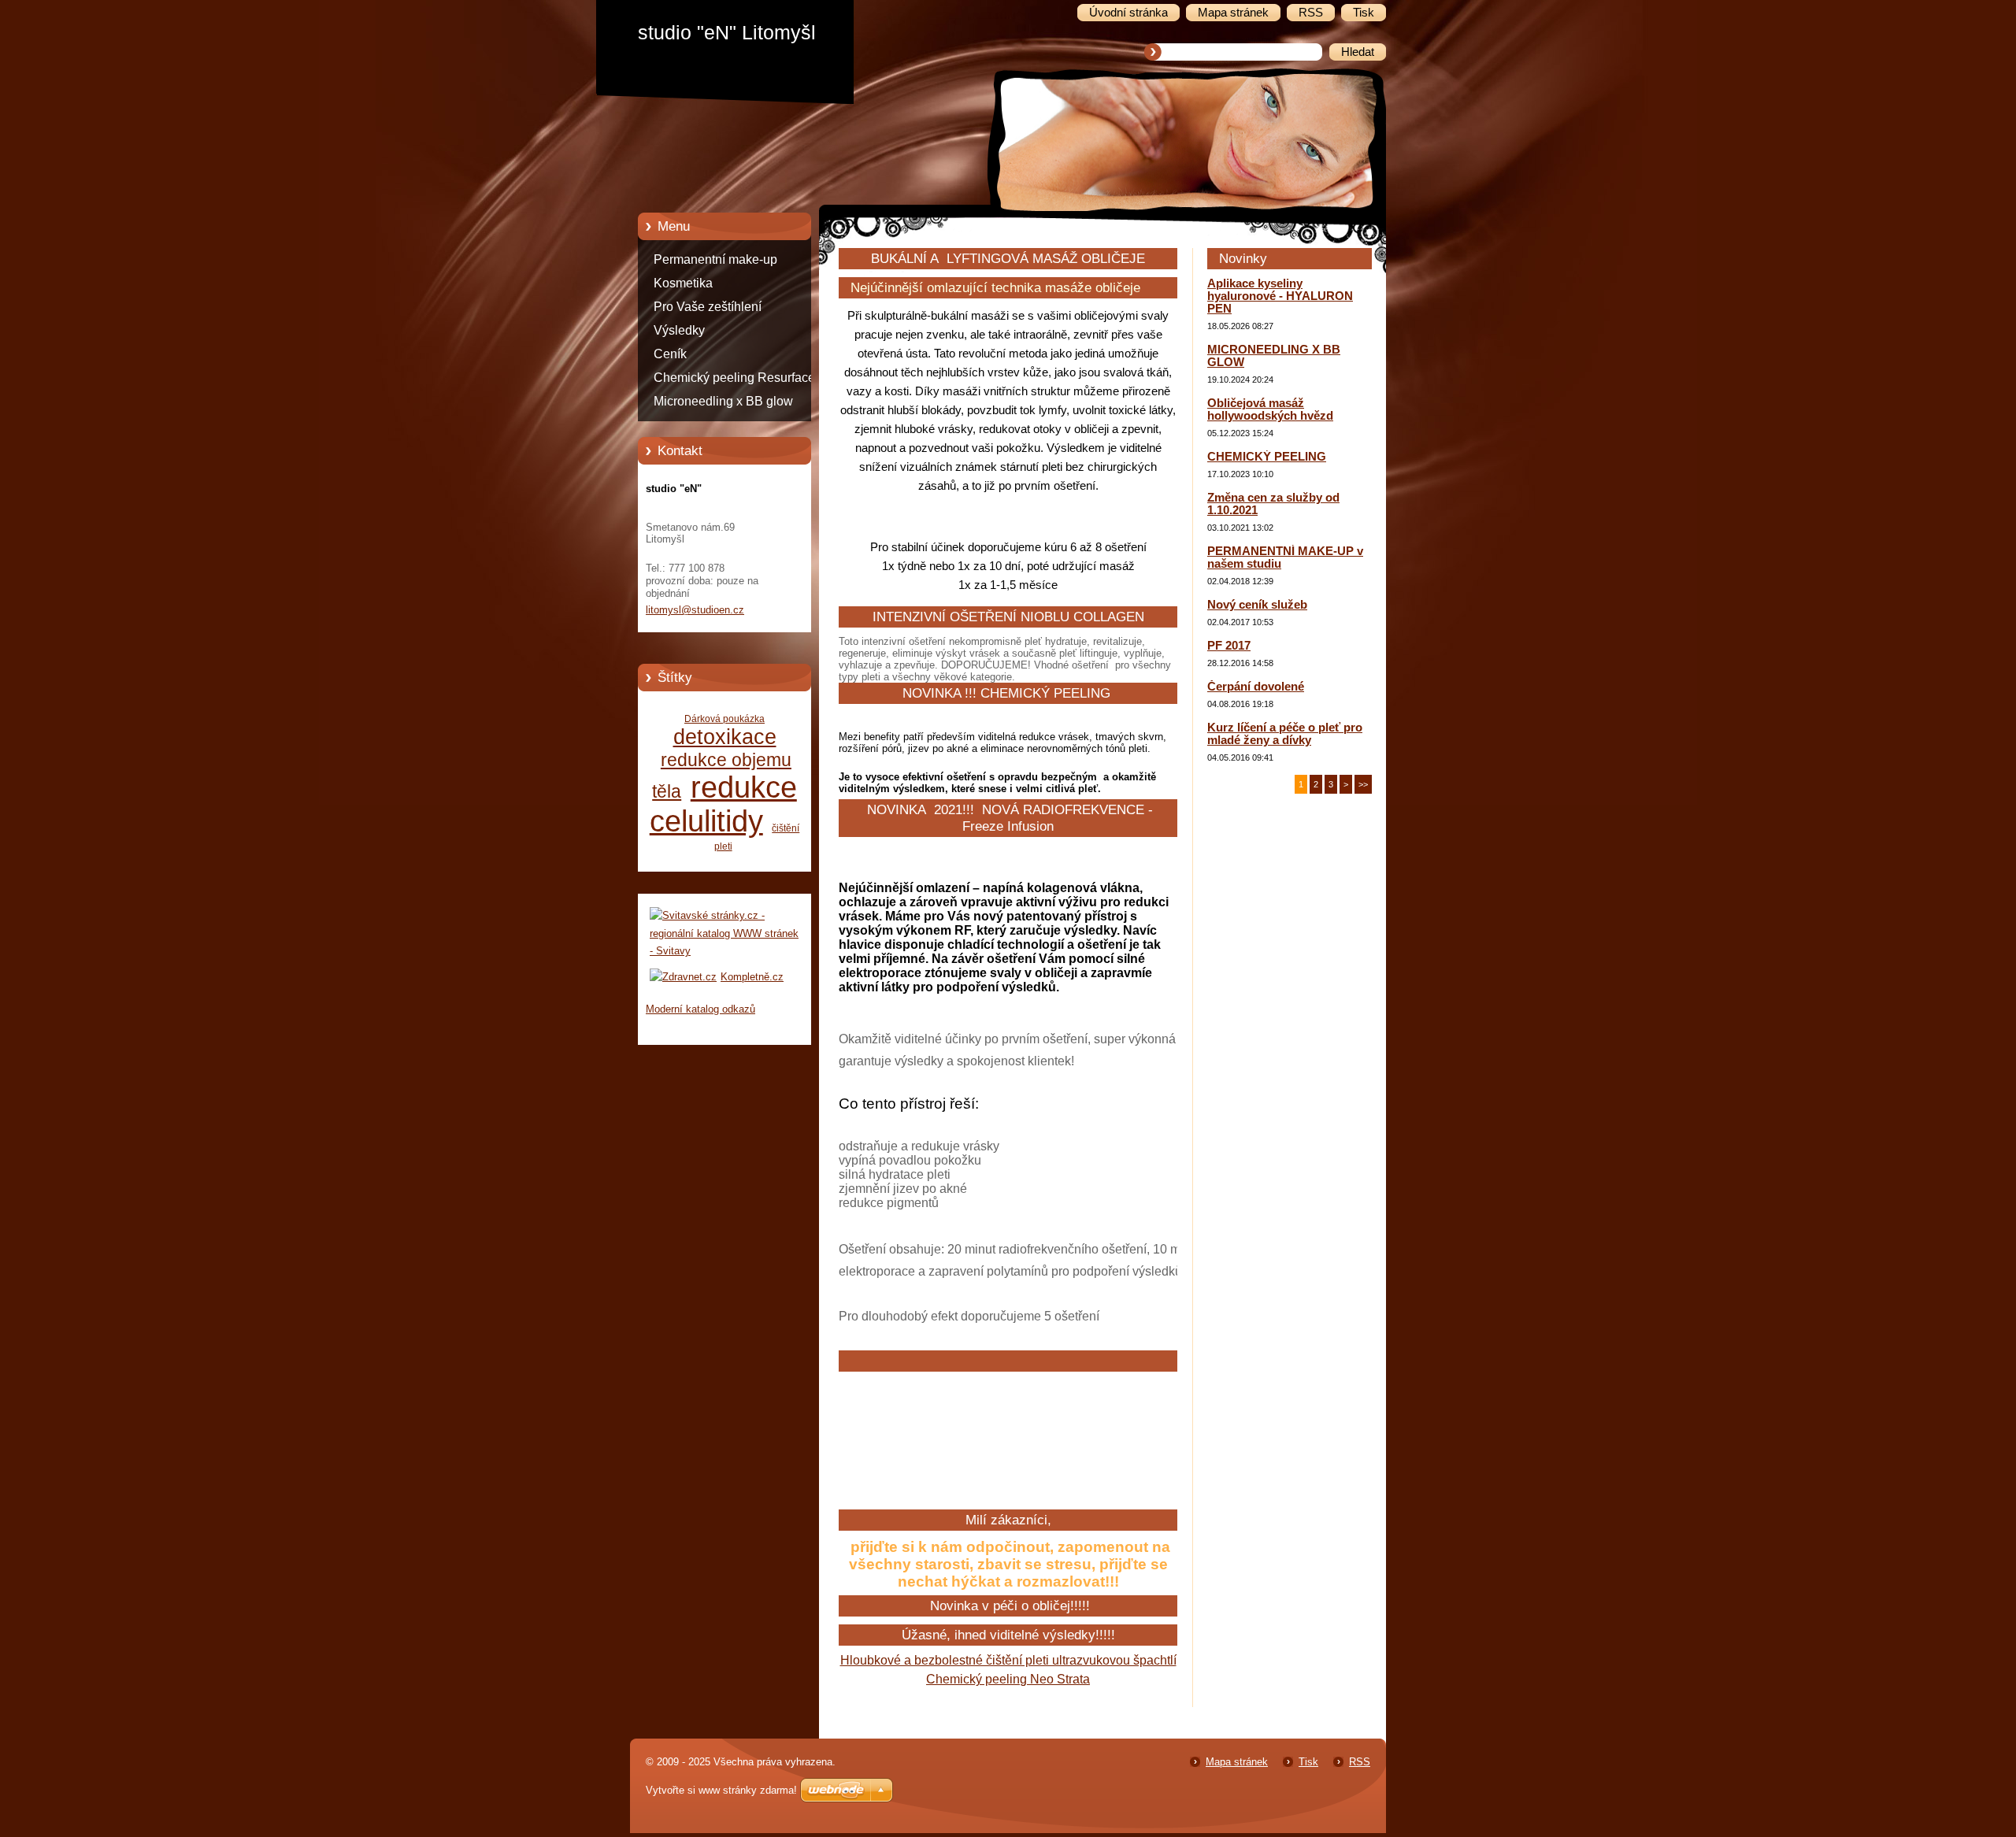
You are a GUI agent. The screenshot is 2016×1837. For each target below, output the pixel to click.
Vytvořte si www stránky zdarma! (721, 1790)
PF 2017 (1229, 646)
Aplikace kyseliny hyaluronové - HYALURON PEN (1280, 296)
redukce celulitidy (723, 804)
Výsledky (679, 330)
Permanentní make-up (715, 259)
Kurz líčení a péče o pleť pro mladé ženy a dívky (1285, 734)
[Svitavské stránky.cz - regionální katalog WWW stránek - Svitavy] (724, 951)
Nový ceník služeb (1257, 605)
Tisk (1308, 1762)
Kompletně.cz (752, 977)
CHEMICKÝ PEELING (1267, 457)
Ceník (670, 354)
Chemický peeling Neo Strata (1008, 1679)
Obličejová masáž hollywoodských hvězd (1270, 409)
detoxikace (725, 737)
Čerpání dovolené (1256, 687)
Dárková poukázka (724, 719)
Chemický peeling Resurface (734, 378)
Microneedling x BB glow (723, 401)
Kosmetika (683, 283)
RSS (1360, 1762)
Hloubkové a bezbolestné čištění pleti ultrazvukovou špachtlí (1008, 1660)
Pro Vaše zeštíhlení (708, 307)
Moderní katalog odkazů (700, 1009)
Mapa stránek (1237, 1762)
